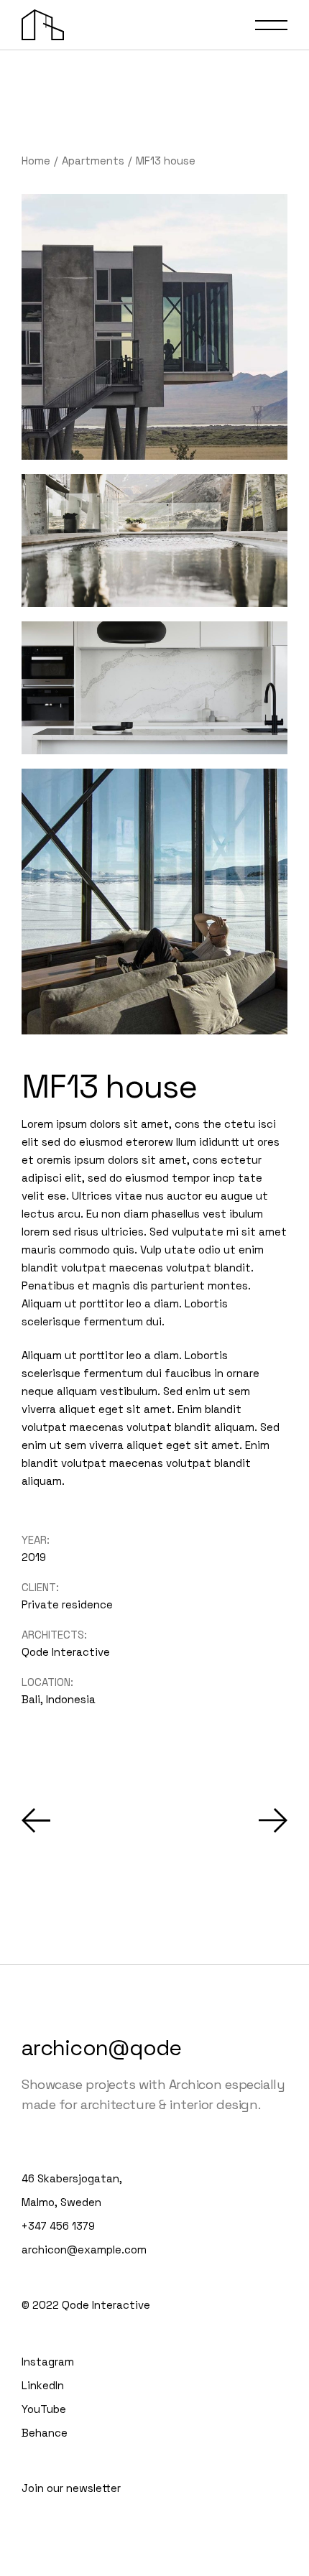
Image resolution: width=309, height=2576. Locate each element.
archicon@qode (101, 2048)
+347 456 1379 (58, 2226)
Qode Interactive (66, 1652)
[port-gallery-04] (154, 902)
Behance (45, 2433)
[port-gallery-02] (154, 327)
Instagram (48, 2362)
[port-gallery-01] (154, 541)
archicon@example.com (84, 2250)
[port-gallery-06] (154, 688)
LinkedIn (43, 2385)
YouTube (44, 2409)
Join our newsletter (71, 2488)
